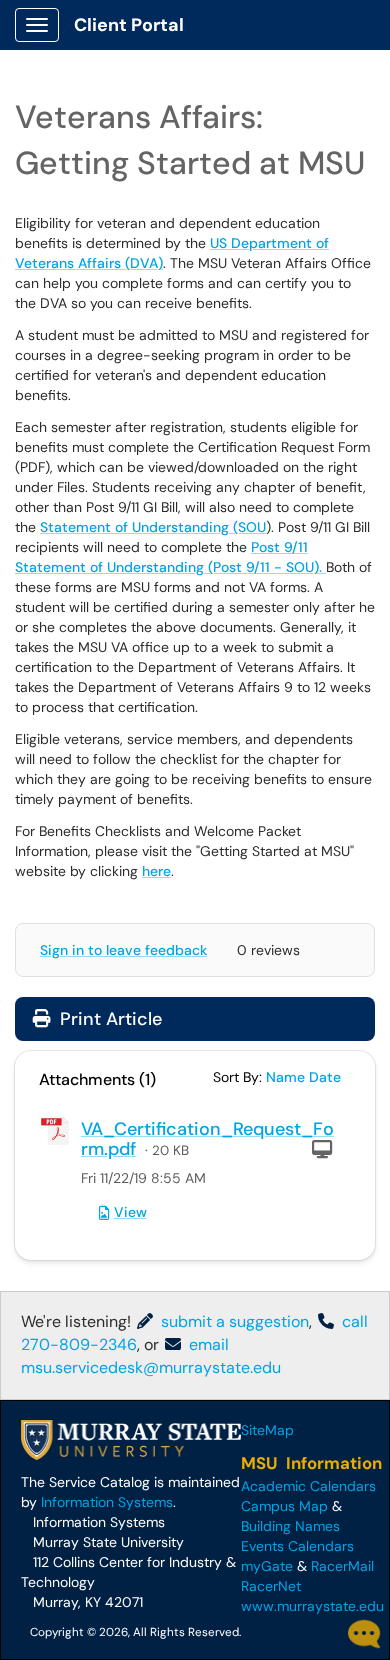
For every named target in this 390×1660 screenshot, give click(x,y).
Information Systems (107, 1502)
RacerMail (342, 1566)
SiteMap (267, 1430)
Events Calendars (297, 1546)
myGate (267, 1566)
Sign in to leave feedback (123, 950)
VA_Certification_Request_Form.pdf (207, 1139)
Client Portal (129, 25)
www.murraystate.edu (312, 1606)
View (130, 1212)
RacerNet (271, 1586)
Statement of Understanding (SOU (153, 527)
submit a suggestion (233, 1321)
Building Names (290, 1526)
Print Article (108, 1019)
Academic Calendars (308, 1486)
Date (325, 1077)
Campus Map (284, 1506)
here (156, 871)
